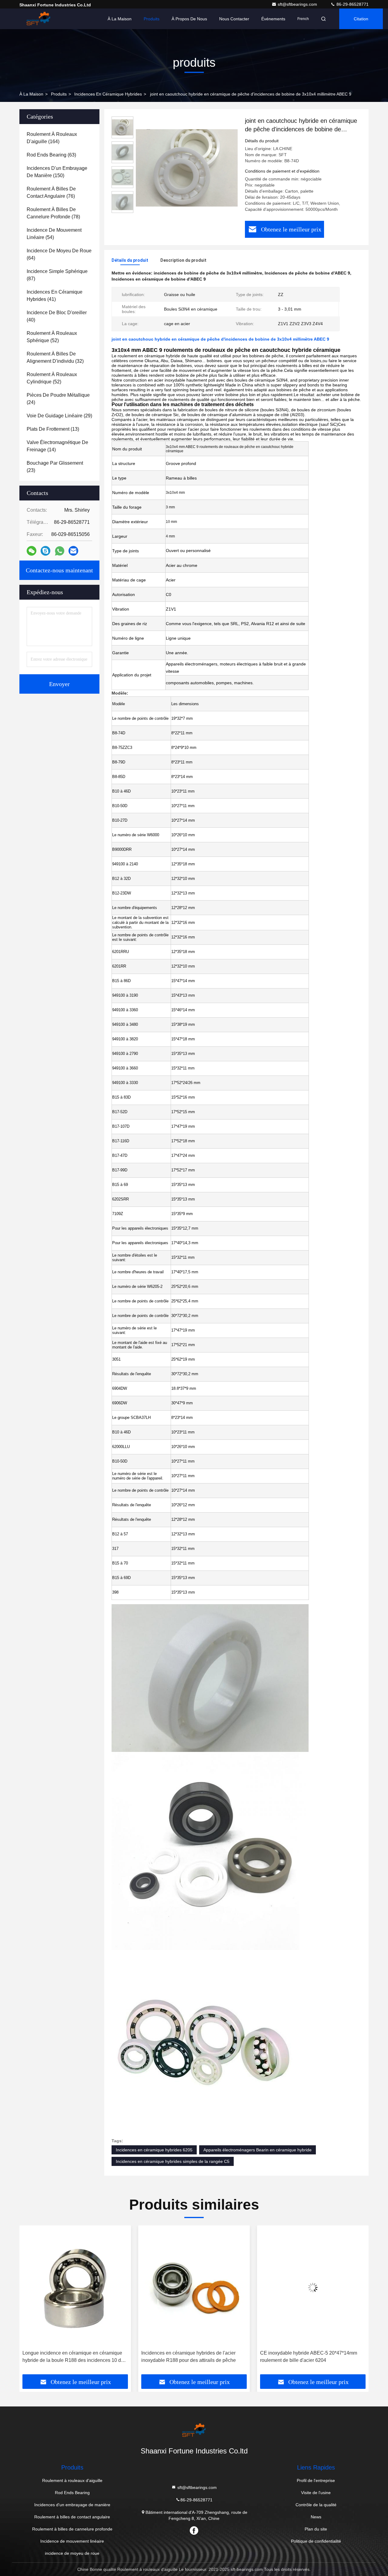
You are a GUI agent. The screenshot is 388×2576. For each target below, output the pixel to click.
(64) (59, 254)
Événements (273, 19)
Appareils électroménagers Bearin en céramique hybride (258, 2150)
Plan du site (316, 2529)
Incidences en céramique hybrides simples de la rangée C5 (173, 2161)
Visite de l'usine (316, 2493)
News (316, 2517)
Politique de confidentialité (316, 2541)
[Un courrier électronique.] (73, 551)
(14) (57, 446)
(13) (53, 429)
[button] (30, 2302)
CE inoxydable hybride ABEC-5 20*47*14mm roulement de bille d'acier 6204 (190, 2357)
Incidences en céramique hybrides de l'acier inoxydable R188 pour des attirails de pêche (70, 2357)
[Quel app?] (60, 551)
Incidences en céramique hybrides (108, 94)
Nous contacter (234, 19)
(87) (57, 275)
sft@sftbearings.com (298, 4)
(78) (53, 213)
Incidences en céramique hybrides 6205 (154, 2150)
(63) (51, 155)
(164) (52, 138)
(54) (54, 234)
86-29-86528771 (352, 4)
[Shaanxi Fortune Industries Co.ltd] (38, 19)
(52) (52, 337)
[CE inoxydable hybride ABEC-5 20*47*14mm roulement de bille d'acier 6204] (194, 2288)
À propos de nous (189, 19)
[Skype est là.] (45, 551)
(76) (51, 192)
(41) (55, 296)
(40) (57, 316)
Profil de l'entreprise (316, 2480)
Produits (152, 19)
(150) (57, 172)
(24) (58, 399)
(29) (59, 416)
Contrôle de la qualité (316, 2505)
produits (59, 94)
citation (361, 19)
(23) (55, 467)
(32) (55, 357)
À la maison (120, 19)
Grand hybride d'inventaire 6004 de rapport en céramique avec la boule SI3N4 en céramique (309, 2357)
